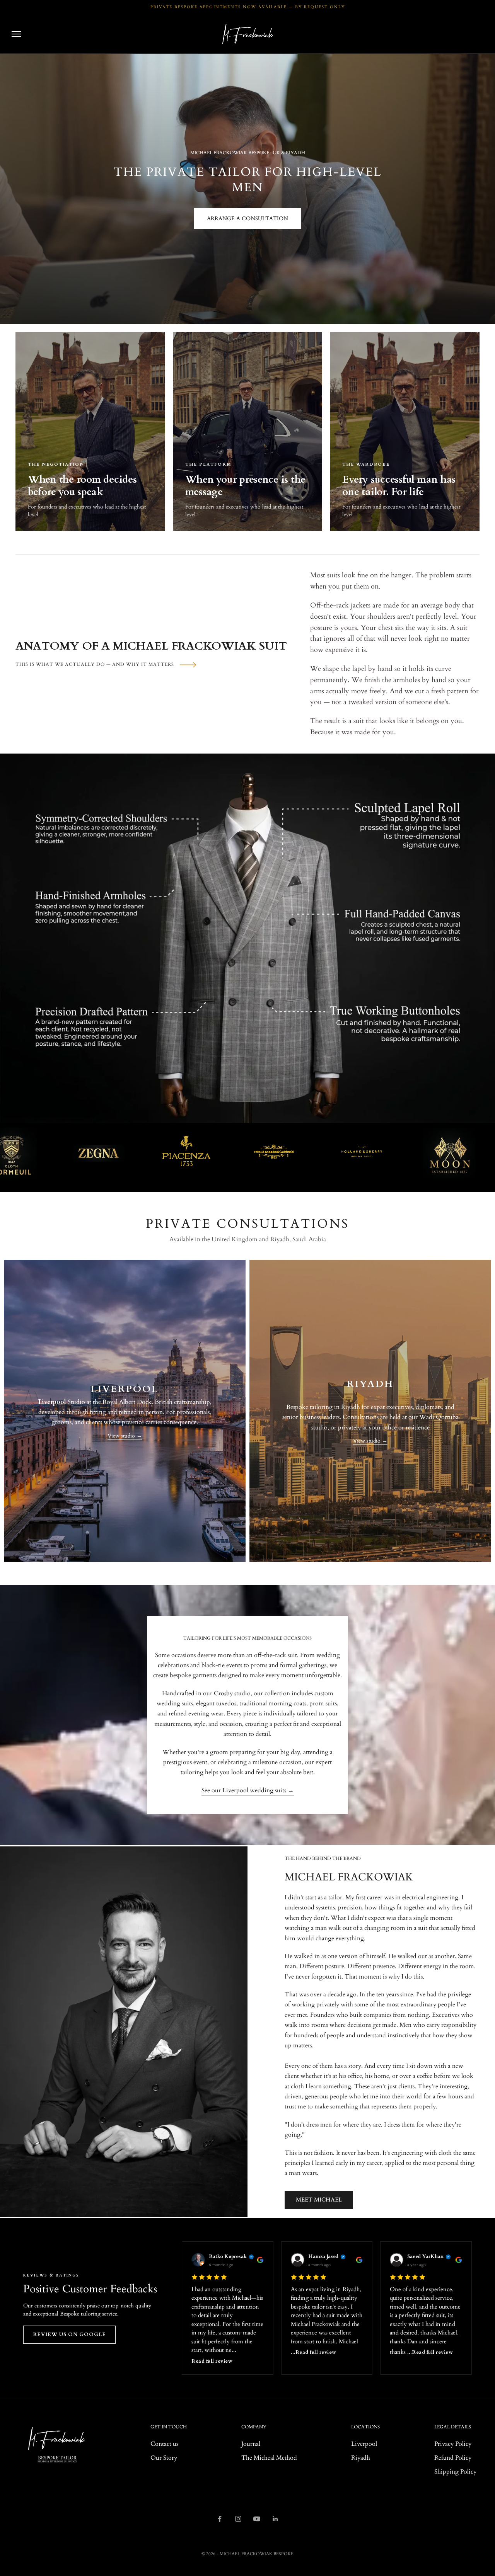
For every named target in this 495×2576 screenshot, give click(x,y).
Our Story (164, 2458)
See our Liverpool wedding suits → (248, 1790)
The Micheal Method (269, 2458)
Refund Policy (453, 2458)
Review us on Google (69, 2334)
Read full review (212, 2361)
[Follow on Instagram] (238, 2519)
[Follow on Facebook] (220, 2519)
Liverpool (364, 2444)
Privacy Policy (453, 2444)
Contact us (164, 2444)
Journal (251, 2444)
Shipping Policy (455, 2472)
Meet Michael (319, 2200)
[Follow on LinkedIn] (275, 2519)
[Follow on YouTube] (257, 2519)
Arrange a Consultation (247, 219)
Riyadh (361, 2458)
